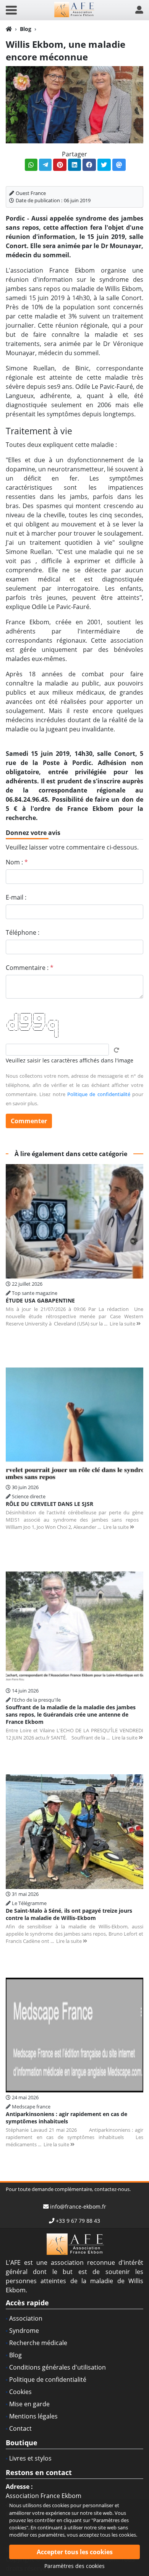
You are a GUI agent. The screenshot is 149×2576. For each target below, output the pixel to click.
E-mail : (16, 897)
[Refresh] (117, 1050)
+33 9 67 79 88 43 (78, 2221)
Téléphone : (23, 932)
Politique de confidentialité (99, 1094)
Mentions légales (33, 2416)
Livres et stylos (30, 2458)
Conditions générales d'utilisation (57, 2367)
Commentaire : (30, 968)
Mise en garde (29, 2404)
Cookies (20, 2392)
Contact (20, 2428)
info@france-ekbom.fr (78, 2206)
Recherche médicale (38, 2343)
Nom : (17, 862)
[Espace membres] (139, 10)
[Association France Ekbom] (74, 9)
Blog (26, 29)
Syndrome (24, 2331)
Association (26, 2318)
